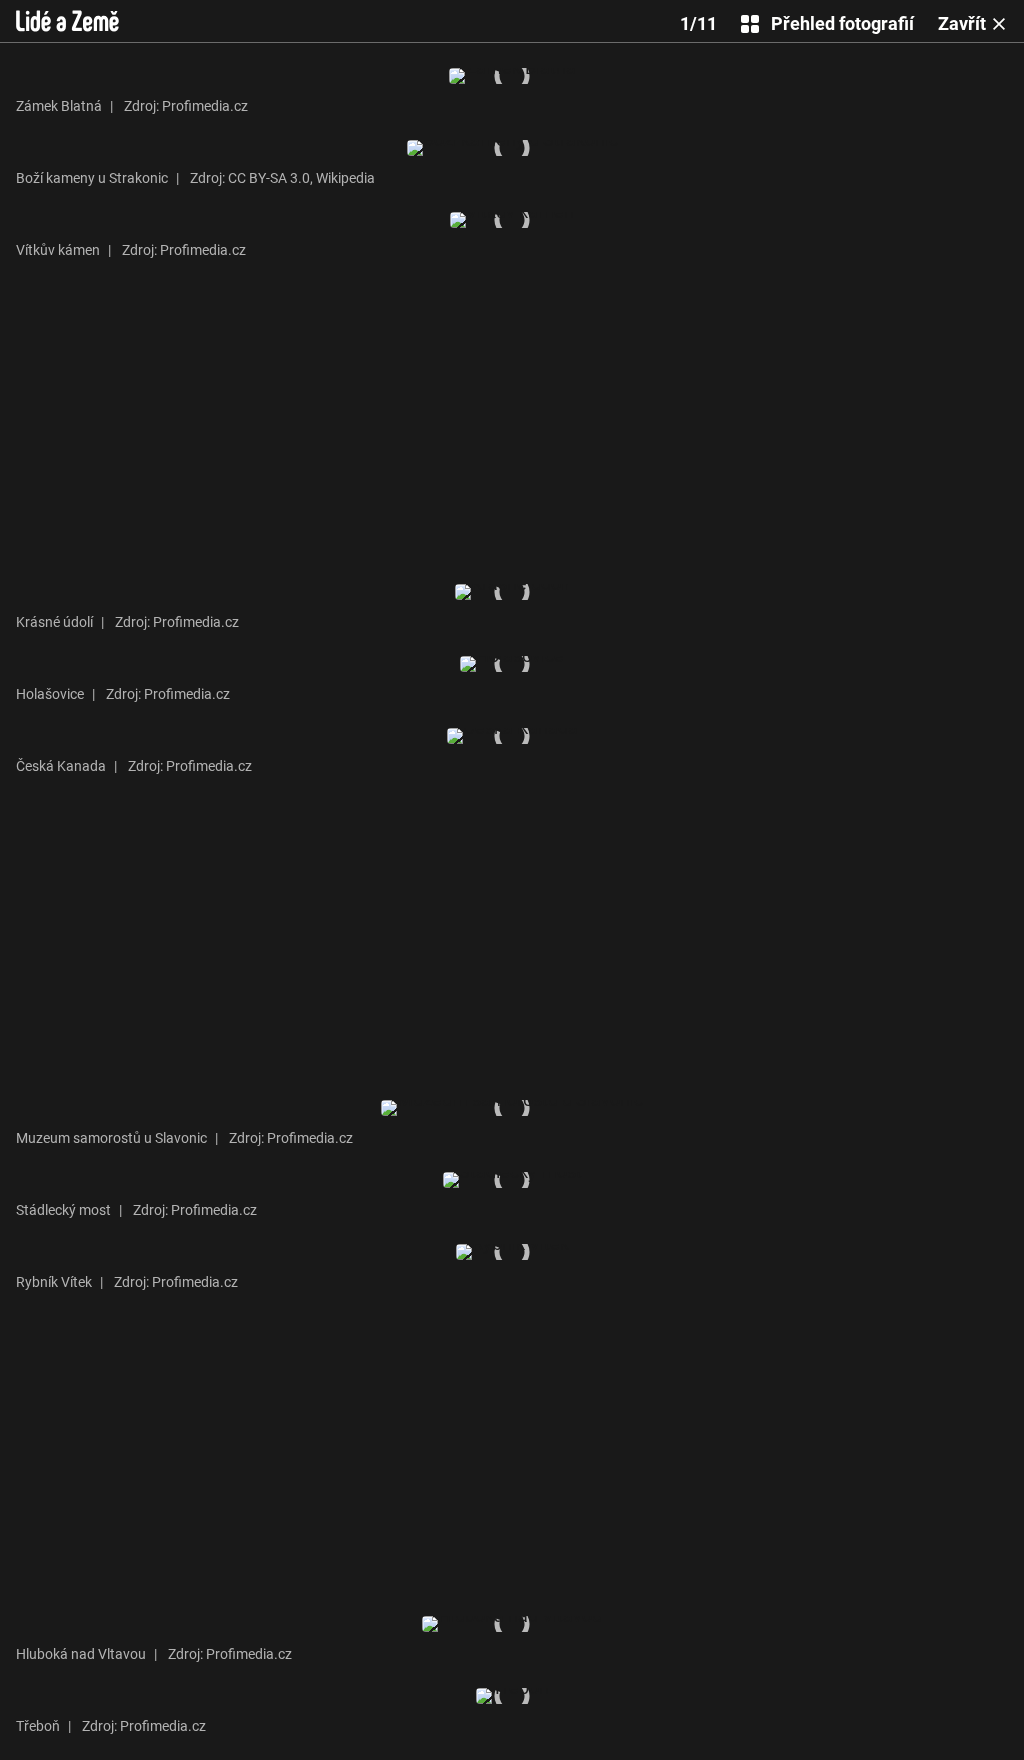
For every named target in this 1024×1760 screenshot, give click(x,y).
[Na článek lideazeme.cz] (67, 21)
